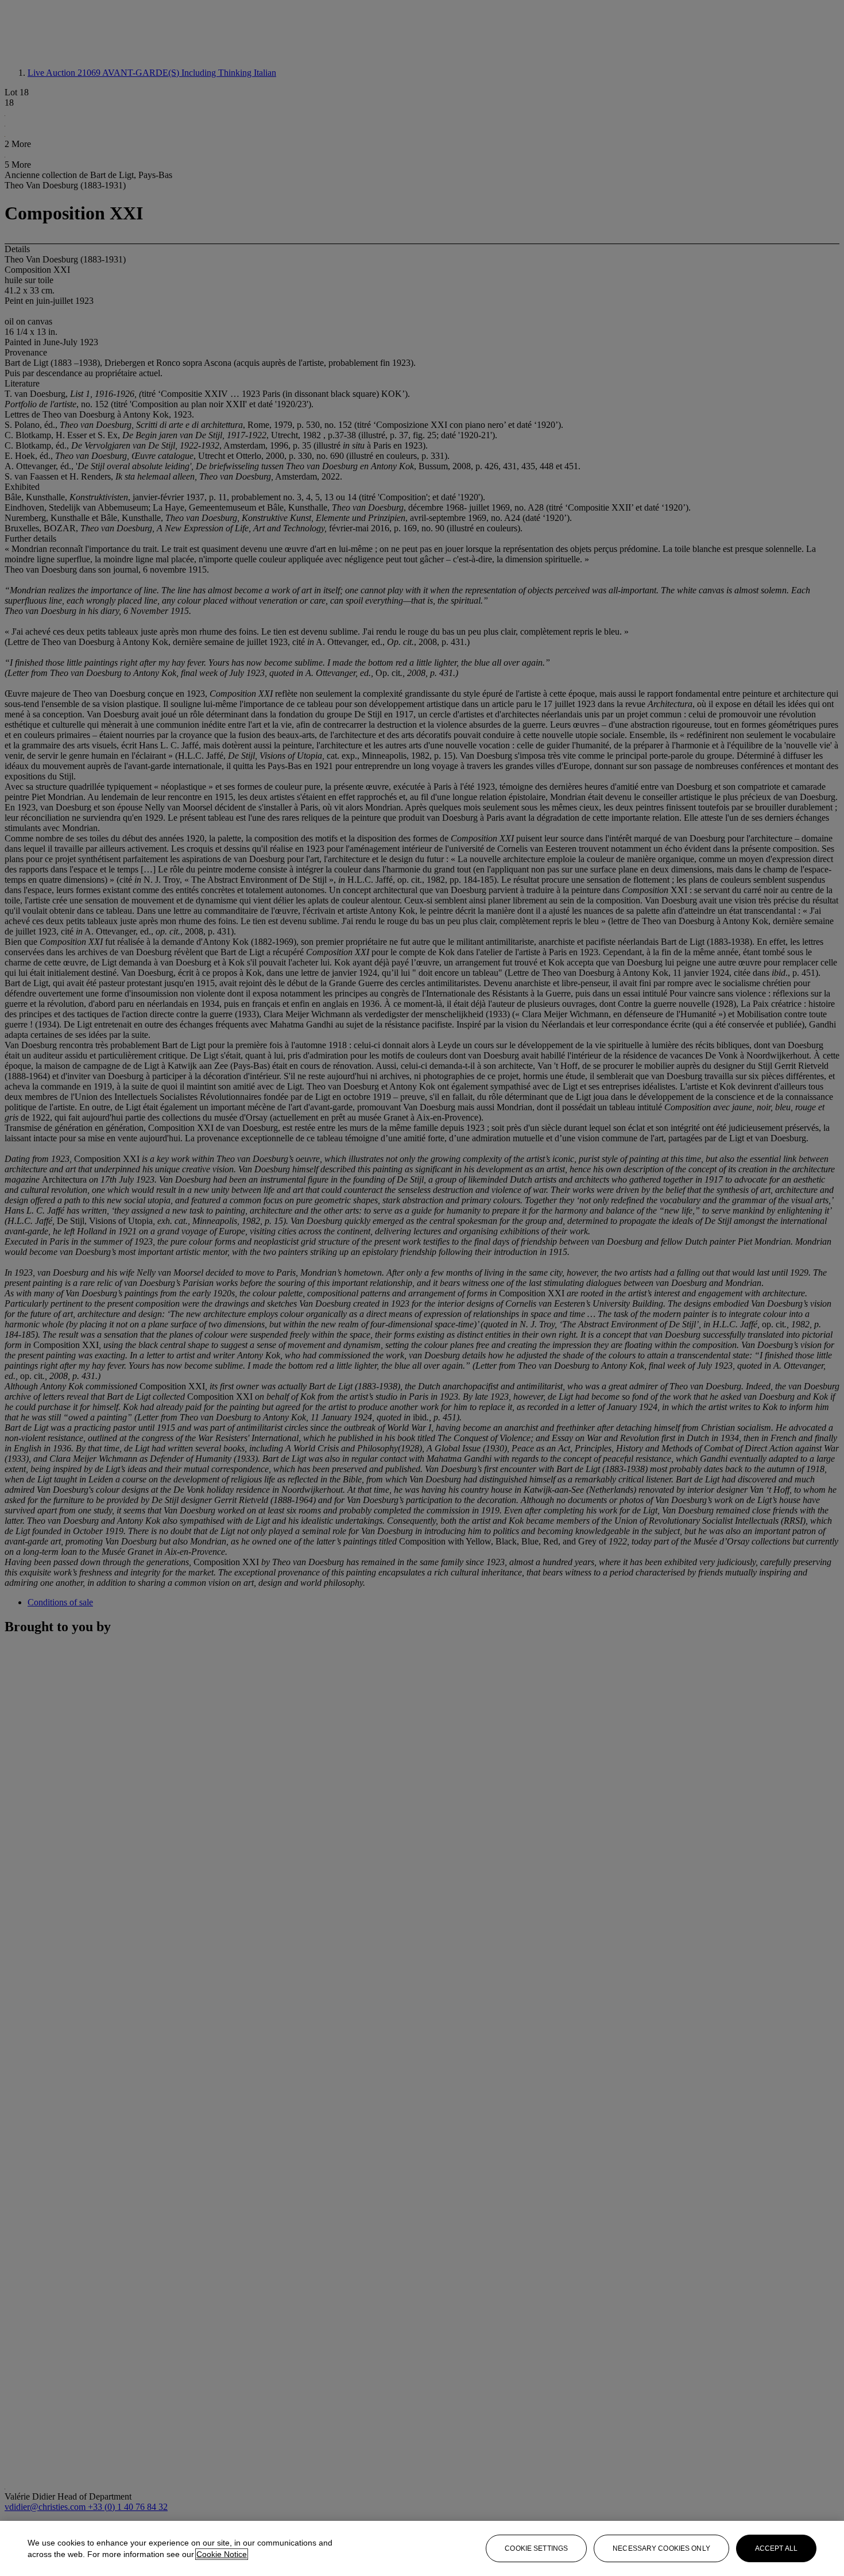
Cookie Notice (222, 2554)
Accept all (776, 2548)
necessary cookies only (661, 2548)
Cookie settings (536, 2548)
